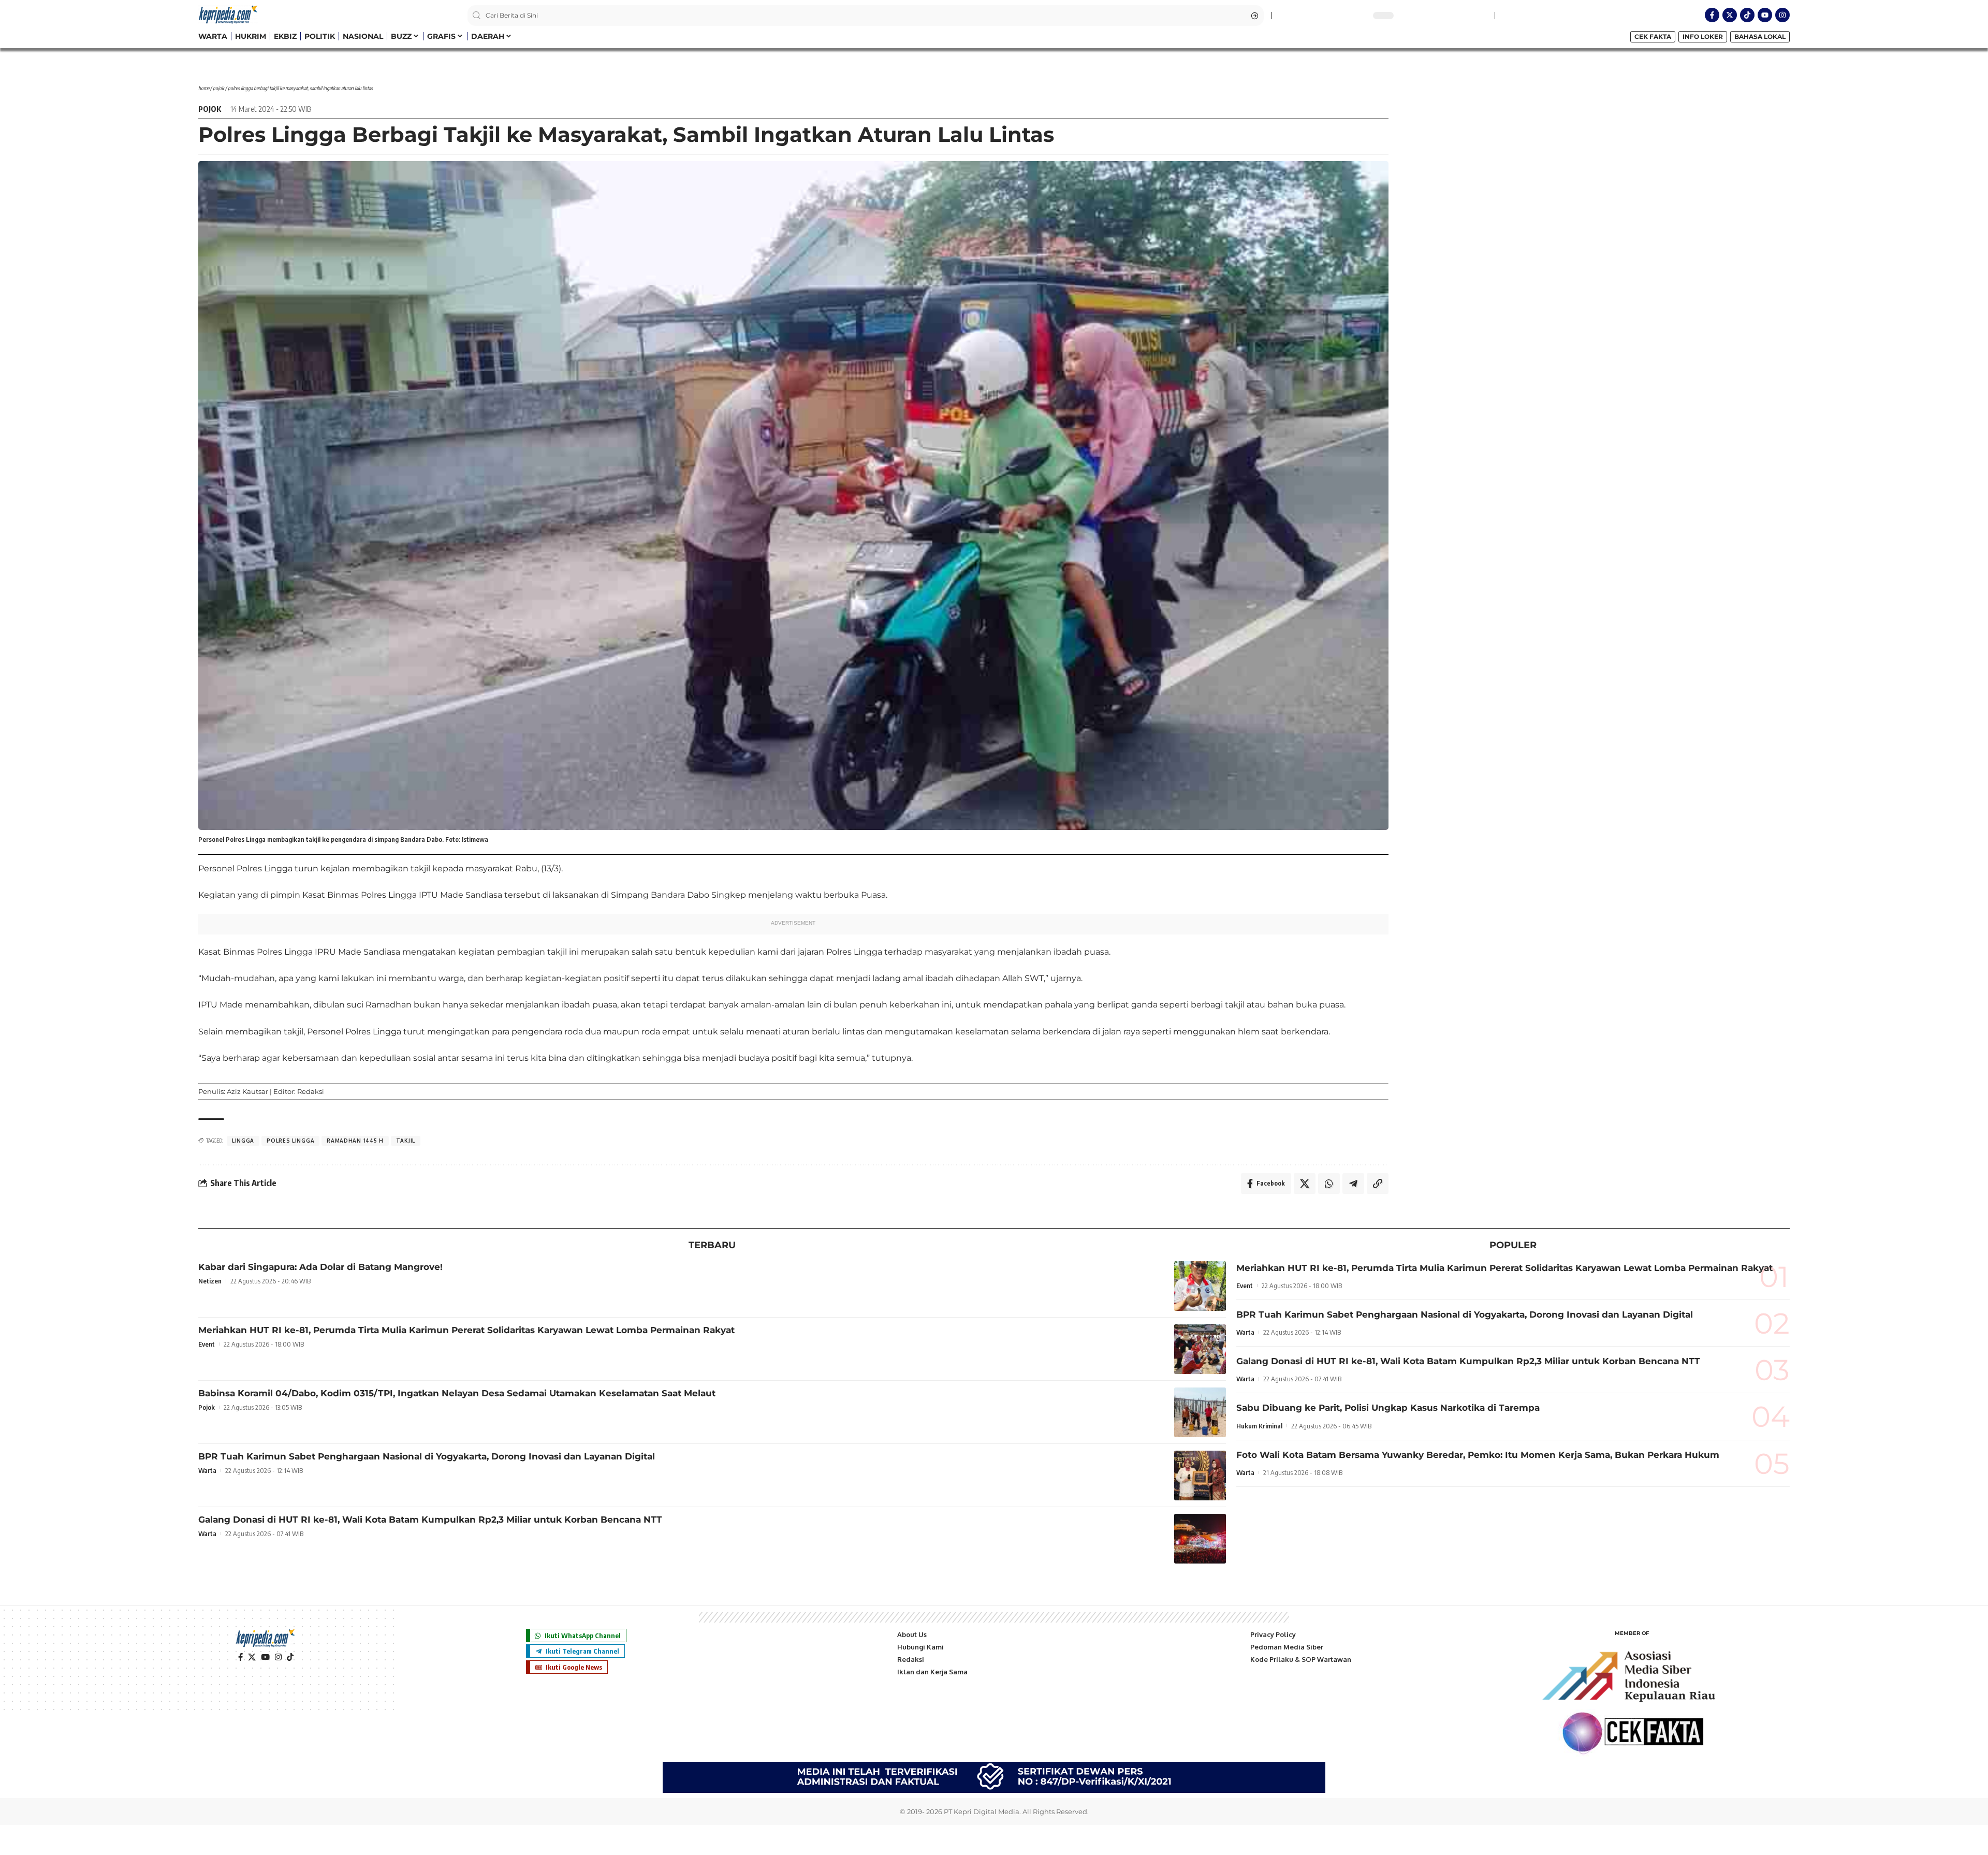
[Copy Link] (1378, 1184)
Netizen (210, 1281)
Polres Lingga (290, 1141)
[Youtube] (1765, 15)
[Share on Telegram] (1353, 1184)
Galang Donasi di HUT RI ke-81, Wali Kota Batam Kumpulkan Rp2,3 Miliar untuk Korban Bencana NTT (430, 1520)
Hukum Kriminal (1259, 1426)
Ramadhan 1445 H (355, 1141)
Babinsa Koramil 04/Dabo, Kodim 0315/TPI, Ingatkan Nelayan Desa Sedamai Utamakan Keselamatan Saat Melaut (457, 1393)
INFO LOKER (1703, 36)
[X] (252, 1657)
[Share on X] (1305, 1184)
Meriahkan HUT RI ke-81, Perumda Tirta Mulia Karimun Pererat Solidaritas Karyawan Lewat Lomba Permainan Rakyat (466, 1330)
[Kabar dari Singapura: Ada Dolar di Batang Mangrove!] (1200, 1286)
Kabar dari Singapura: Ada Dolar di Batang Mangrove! (320, 1267)
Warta (207, 1470)
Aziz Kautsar (247, 1091)
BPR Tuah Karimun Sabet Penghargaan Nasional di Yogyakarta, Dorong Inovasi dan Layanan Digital (427, 1456)
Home (204, 88)
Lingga (243, 1141)
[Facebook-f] (1712, 15)
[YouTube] (265, 1657)
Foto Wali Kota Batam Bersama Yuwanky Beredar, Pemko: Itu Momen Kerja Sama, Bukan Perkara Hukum (1478, 1455)
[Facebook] (240, 1657)
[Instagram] (1782, 15)
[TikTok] (290, 1657)
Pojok (218, 88)
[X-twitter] (1730, 15)
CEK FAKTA (1653, 36)
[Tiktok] (1747, 15)
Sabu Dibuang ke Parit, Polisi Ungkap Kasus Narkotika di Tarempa (1388, 1408)
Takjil (406, 1141)
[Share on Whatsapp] (1329, 1184)
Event (207, 1344)
